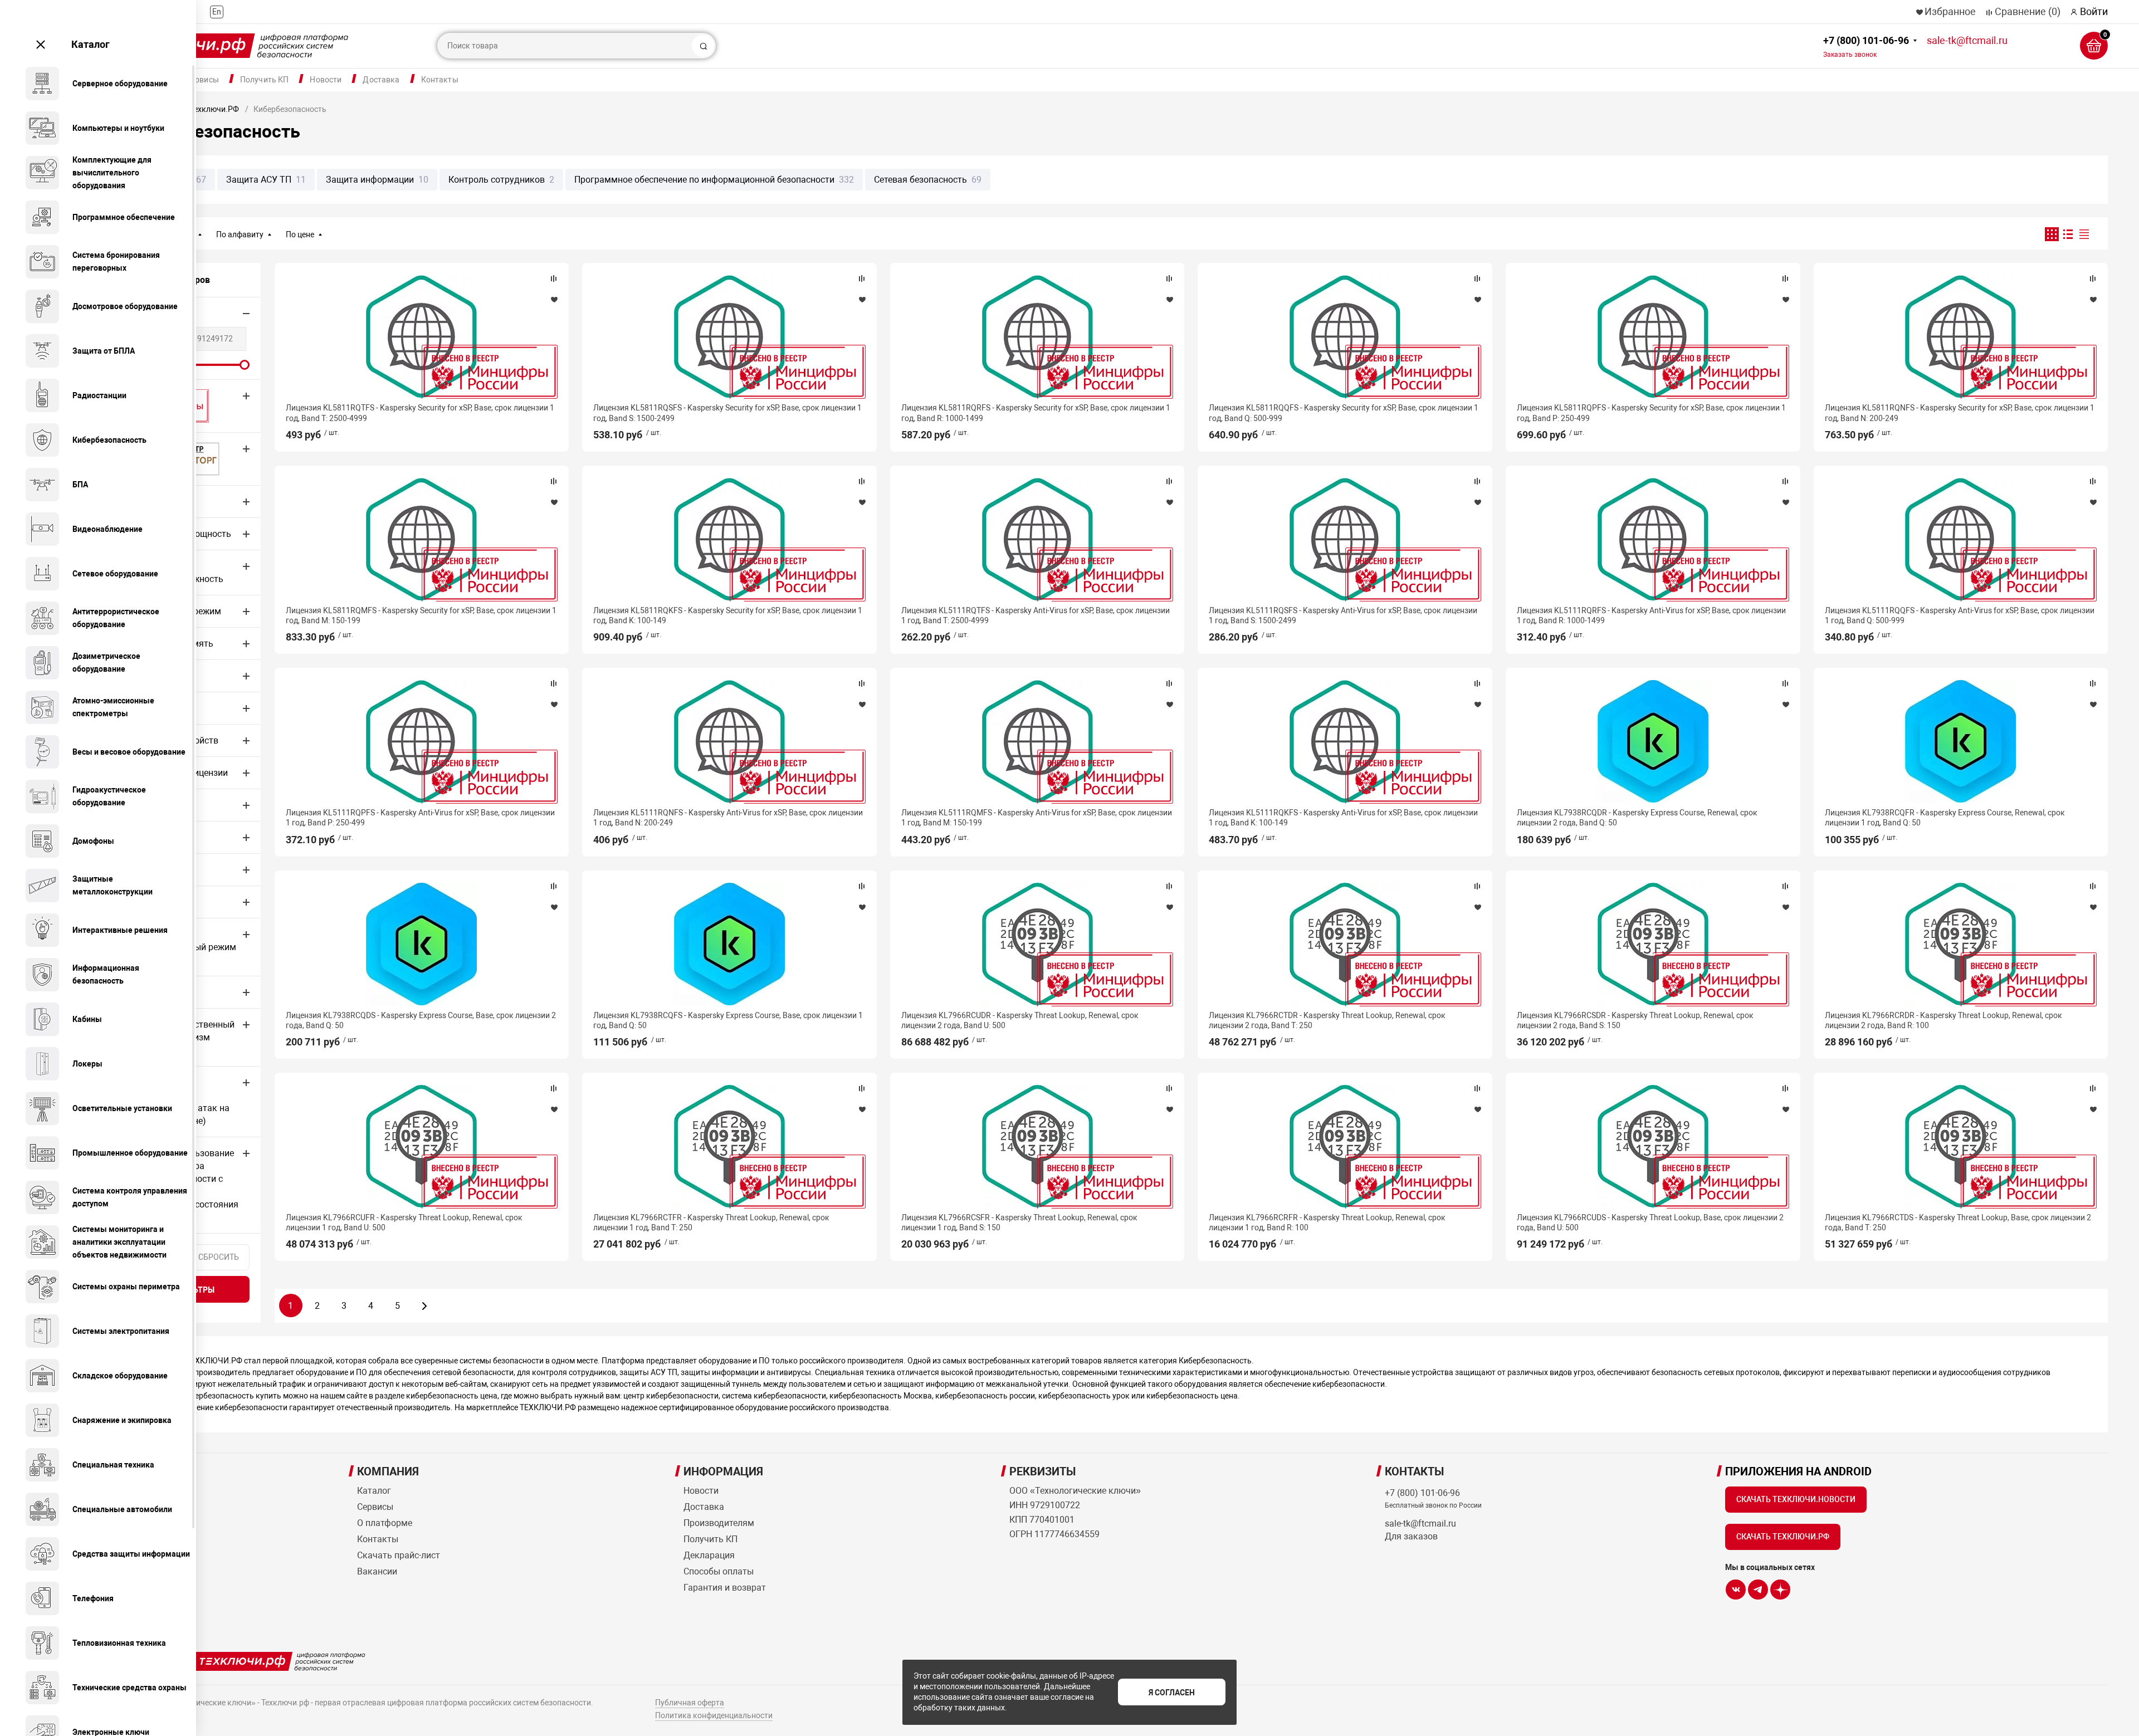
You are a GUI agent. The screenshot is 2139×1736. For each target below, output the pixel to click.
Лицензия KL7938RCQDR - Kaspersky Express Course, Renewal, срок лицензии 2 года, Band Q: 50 (1637, 818)
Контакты (440, 80)
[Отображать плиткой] (2052, 234)
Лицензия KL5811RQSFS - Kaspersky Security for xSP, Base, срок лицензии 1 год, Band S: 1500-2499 (727, 413)
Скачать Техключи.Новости (1796, 1499)
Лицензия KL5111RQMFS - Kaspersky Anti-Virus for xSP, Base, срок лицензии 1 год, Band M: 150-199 (1037, 818)
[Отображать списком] (2068, 234)
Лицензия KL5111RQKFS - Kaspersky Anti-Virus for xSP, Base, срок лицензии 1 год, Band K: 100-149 (1343, 818)
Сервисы (202, 80)
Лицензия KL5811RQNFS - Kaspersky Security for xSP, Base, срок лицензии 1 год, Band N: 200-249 (1960, 413)
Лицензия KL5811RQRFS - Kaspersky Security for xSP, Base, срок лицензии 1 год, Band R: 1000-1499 (1036, 413)
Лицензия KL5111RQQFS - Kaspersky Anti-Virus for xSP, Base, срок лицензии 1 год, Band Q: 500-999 (1960, 615)
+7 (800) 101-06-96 (1866, 47)
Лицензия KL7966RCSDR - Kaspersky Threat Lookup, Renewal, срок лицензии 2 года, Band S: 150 (1635, 1020)
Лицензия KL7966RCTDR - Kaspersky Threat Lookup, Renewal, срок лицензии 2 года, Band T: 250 (1327, 1020)
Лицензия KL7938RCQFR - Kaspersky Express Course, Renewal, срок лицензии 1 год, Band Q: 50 (1945, 818)
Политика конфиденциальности (714, 1715)
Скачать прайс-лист (399, 1555)
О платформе (385, 1523)
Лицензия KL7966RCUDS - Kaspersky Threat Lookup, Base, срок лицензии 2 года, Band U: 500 (1650, 1222)
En (217, 12)
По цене (300, 234)
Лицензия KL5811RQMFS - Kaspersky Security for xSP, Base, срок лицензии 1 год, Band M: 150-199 (421, 615)
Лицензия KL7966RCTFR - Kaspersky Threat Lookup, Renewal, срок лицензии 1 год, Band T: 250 (711, 1222)
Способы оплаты (719, 1571)
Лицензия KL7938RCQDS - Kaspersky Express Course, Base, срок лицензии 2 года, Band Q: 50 (421, 1020)
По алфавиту (240, 234)
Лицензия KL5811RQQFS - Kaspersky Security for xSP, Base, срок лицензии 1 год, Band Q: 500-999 (1344, 413)
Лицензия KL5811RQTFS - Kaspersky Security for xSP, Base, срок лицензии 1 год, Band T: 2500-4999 (420, 413)
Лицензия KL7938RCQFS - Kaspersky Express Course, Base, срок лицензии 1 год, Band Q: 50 (728, 1020)
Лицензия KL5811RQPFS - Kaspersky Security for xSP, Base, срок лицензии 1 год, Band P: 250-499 (1651, 413)
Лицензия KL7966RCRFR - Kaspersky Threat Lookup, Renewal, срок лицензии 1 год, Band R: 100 (1327, 1222)
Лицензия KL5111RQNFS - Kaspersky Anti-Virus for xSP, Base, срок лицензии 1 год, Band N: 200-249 (728, 818)
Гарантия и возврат (725, 1588)
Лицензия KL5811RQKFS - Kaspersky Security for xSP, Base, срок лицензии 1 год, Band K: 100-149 (728, 615)
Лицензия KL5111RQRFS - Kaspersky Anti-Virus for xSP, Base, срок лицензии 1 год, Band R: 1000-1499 (1651, 615)
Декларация (709, 1555)
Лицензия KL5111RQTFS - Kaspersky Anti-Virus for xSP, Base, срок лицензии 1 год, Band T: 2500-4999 (1036, 615)
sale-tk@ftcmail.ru (1967, 40)
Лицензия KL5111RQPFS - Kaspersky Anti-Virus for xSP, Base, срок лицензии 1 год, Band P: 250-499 (420, 818)
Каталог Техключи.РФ (199, 109)
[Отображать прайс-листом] (2084, 234)
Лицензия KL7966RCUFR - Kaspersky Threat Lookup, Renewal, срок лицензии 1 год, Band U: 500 (404, 1222)
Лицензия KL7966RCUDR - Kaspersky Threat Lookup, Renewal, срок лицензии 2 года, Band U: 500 (1020, 1020)
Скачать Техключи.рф (1783, 1537)
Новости (326, 80)
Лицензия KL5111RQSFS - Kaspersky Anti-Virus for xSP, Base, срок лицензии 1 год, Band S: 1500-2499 (1343, 615)
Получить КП (265, 80)
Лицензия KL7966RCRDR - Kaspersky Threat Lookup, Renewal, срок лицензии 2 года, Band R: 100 (1943, 1020)
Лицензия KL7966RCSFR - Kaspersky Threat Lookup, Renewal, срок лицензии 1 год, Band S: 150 (1019, 1222)
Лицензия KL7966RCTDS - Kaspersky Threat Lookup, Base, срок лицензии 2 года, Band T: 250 (1958, 1222)
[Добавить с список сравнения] (554, 278)
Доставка (381, 80)
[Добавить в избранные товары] (554, 299)
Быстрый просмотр (422, 336)
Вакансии (377, 1571)
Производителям (719, 1523)
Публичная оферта (690, 1703)
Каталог (91, 44)
